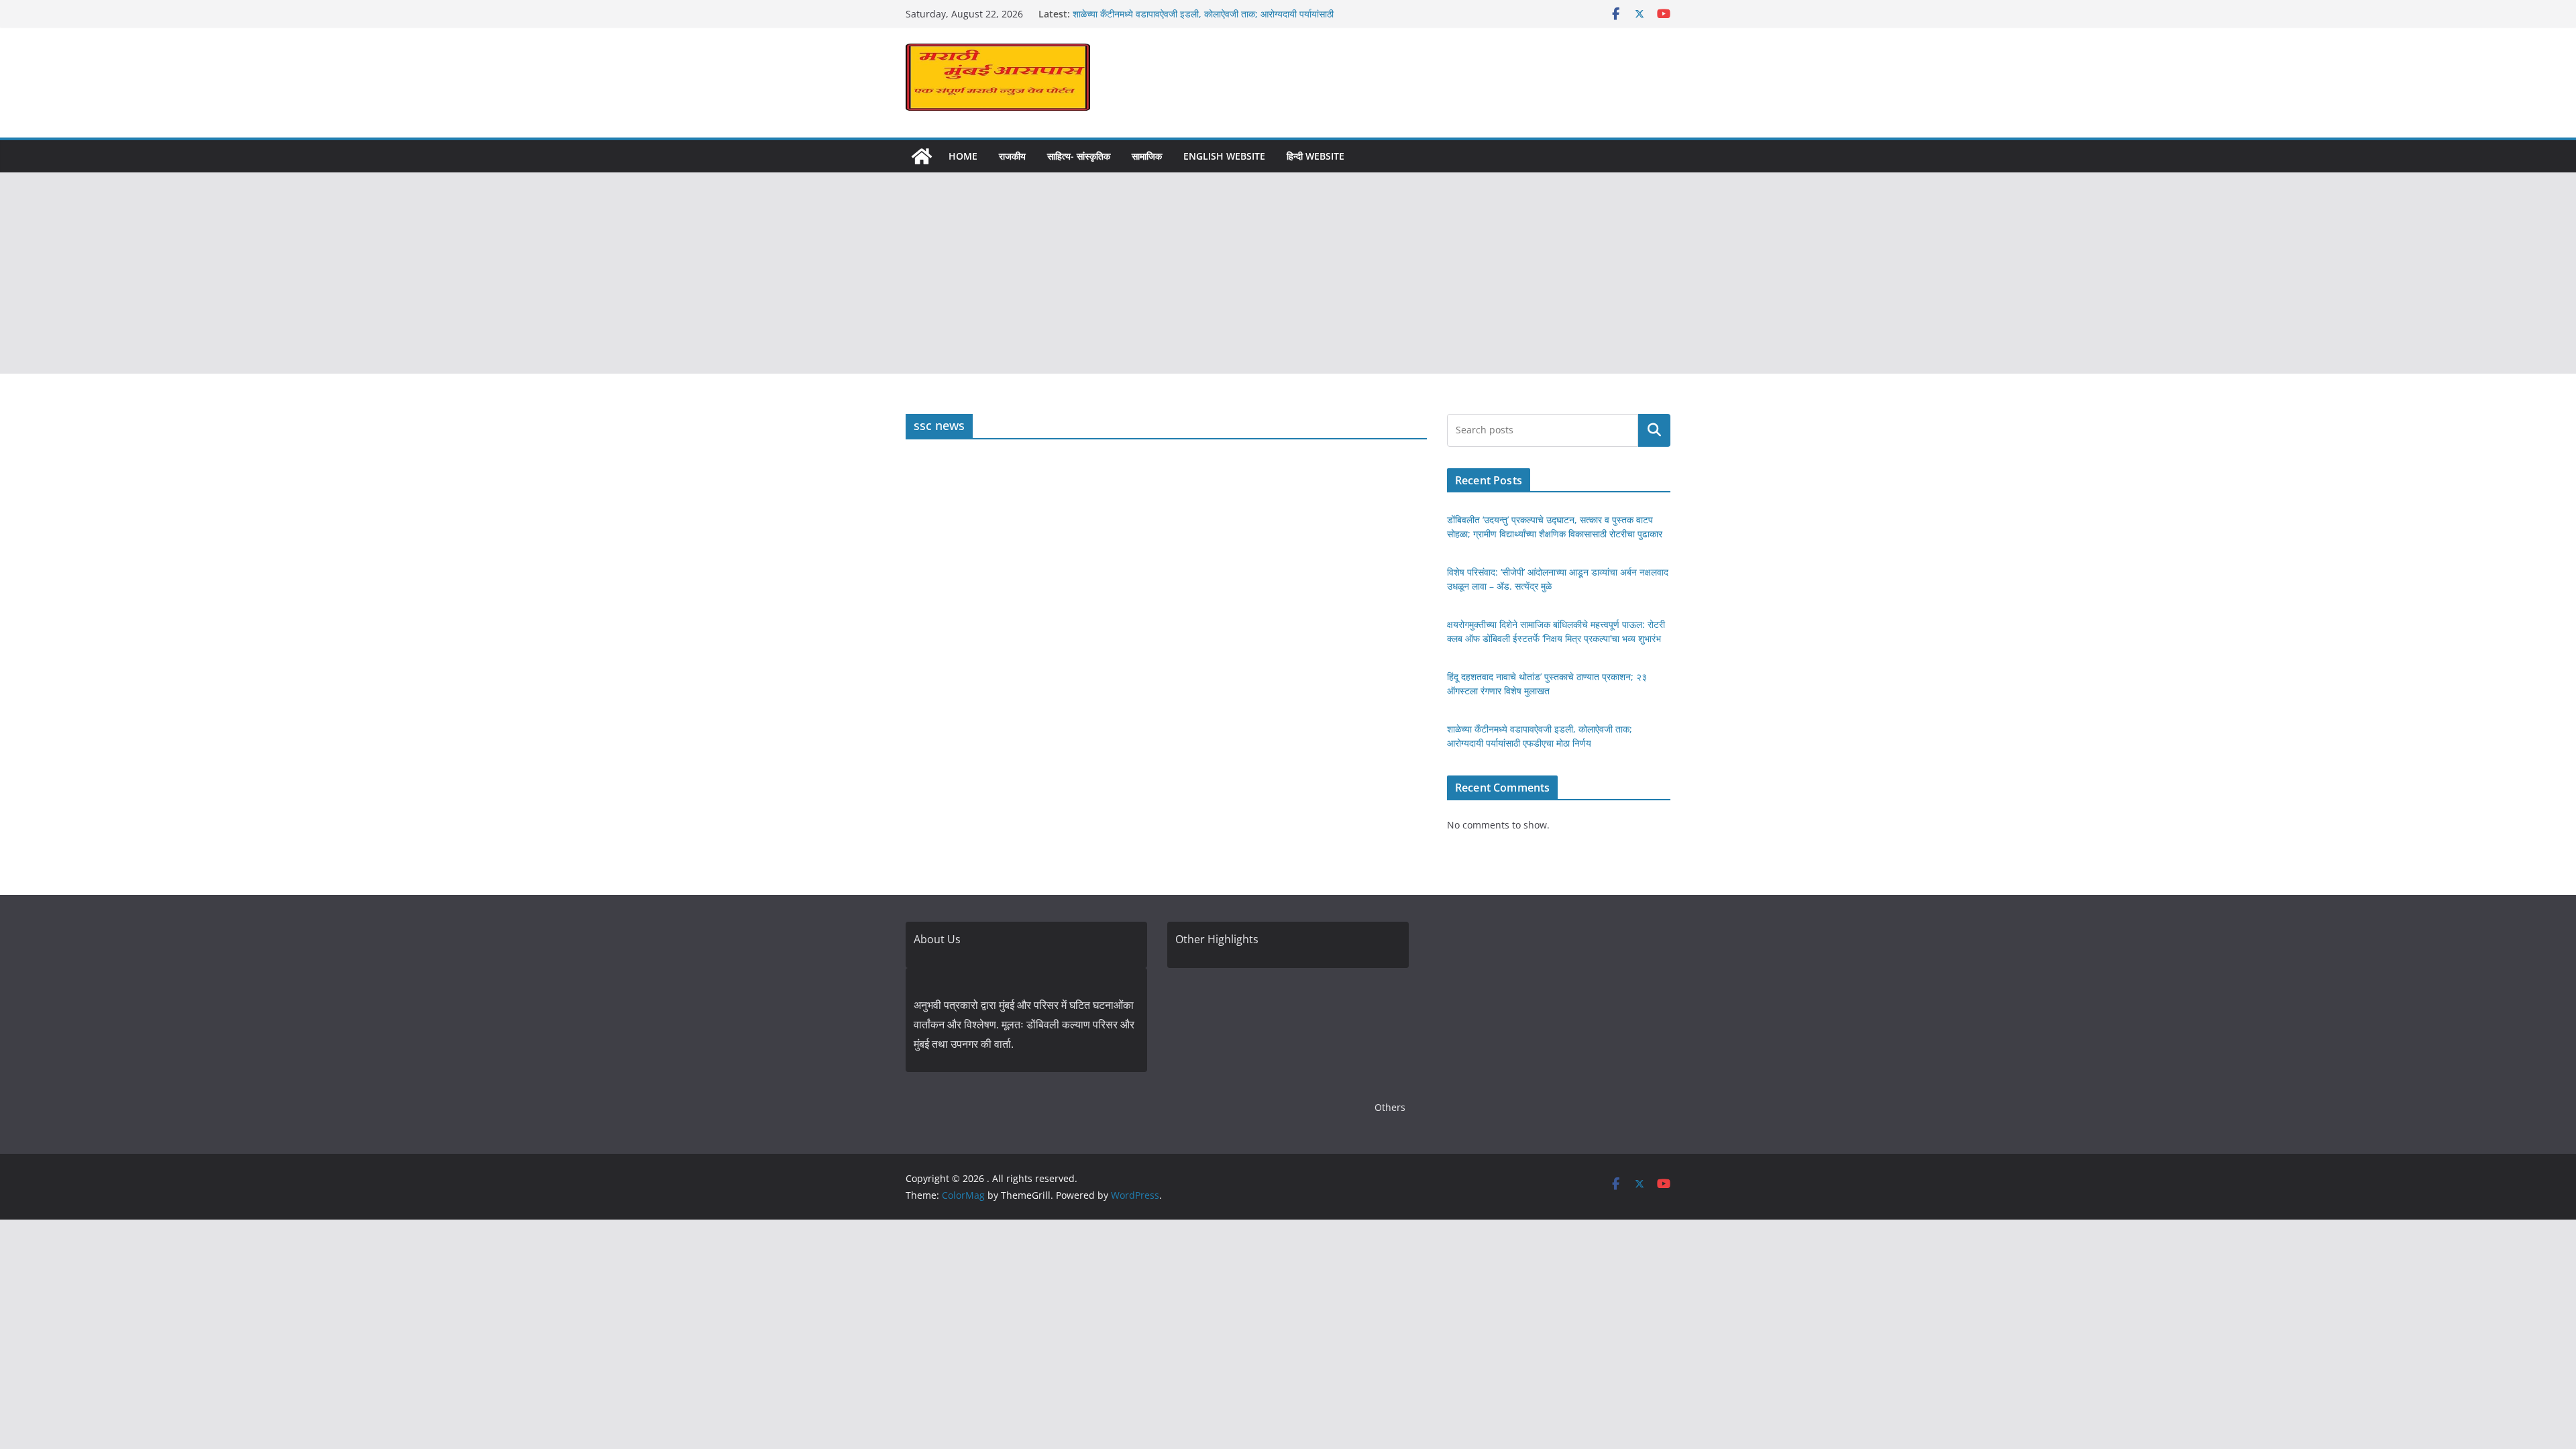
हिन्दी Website (1316, 156)
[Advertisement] (1288, 273)
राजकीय (1012, 156)
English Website (1224, 156)
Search (1654, 430)
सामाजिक (1147, 156)
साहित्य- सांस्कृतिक (1079, 156)
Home (963, 156)
